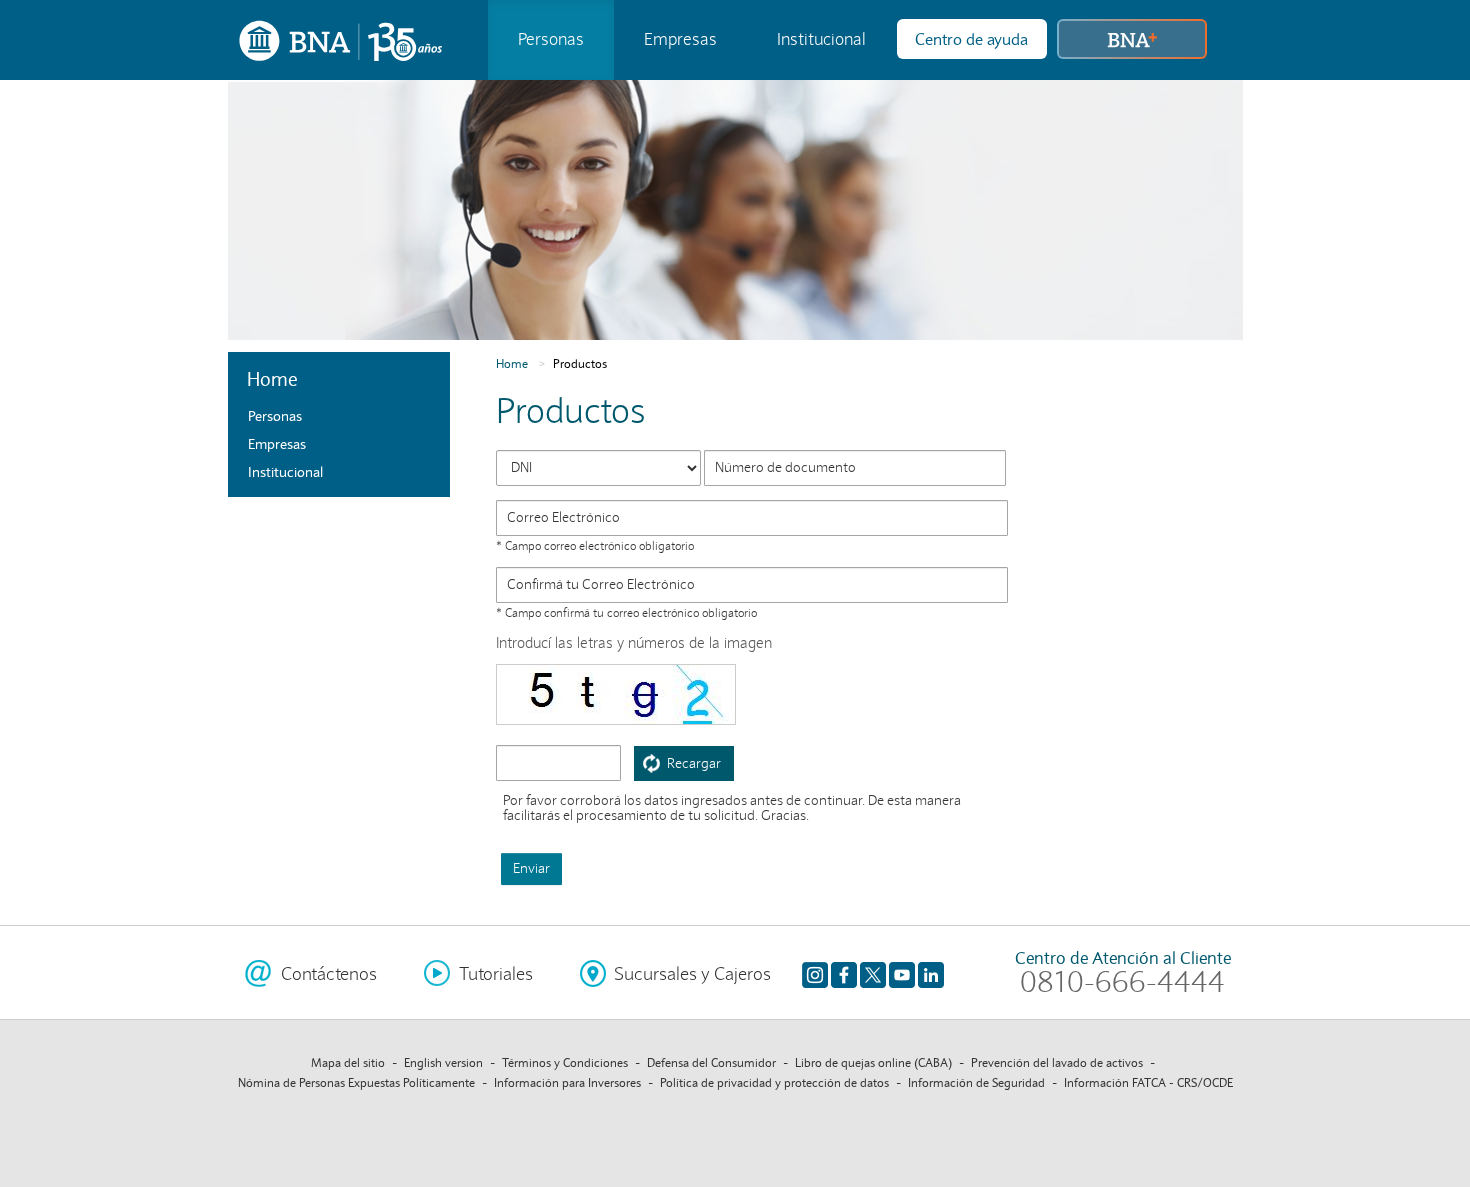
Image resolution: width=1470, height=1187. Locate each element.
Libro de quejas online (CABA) (873, 1062)
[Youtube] (902, 974)
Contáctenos (329, 974)
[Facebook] (844, 974)
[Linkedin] (931, 974)
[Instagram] (815, 974)
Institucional (821, 39)
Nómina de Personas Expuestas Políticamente (356, 1082)
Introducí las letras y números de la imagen (634, 643)
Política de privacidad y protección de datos (774, 1082)
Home (512, 363)
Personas (551, 39)
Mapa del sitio (348, 1062)
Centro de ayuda (971, 39)
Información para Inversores (567, 1082)
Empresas (680, 39)
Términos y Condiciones (565, 1062)
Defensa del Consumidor (711, 1062)
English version (443, 1062)
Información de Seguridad (976, 1082)
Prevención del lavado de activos (1057, 1062)
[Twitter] (873, 974)
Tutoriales (496, 974)
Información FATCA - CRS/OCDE (1148, 1082)
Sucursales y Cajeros (692, 974)
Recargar (694, 763)
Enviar (531, 868)
